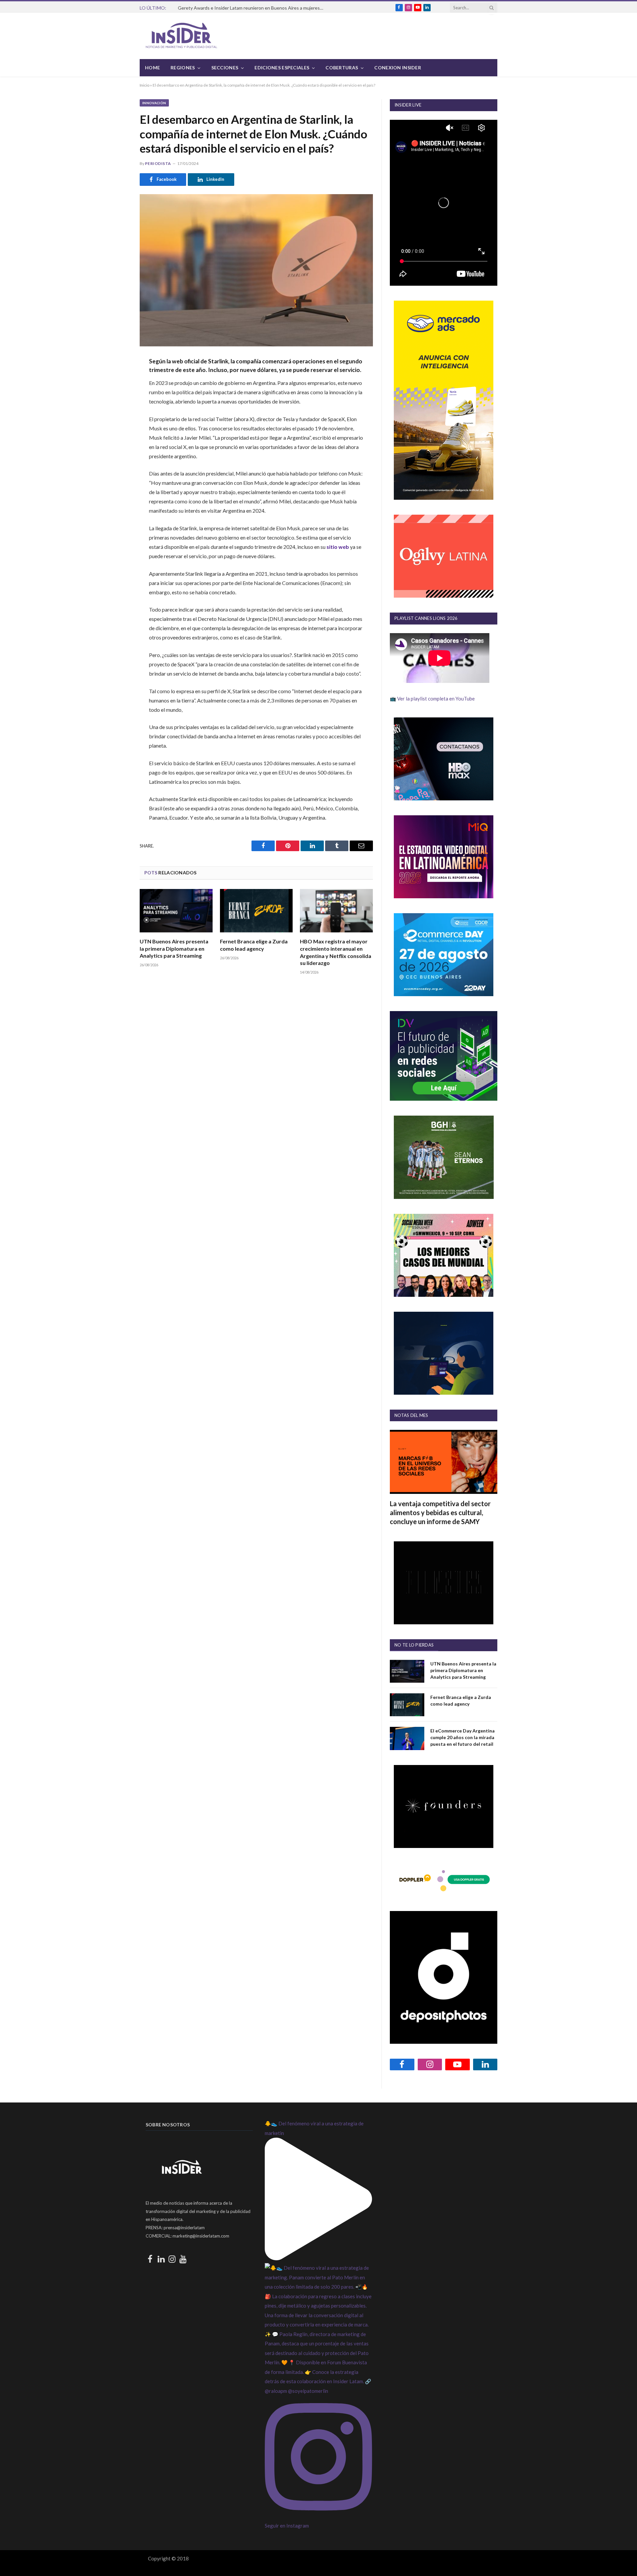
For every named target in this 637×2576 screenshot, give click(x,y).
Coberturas (342, 68)
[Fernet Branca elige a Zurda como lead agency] (256, 911)
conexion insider (397, 68)
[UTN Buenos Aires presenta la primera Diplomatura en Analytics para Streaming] (176, 911)
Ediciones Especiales (282, 68)
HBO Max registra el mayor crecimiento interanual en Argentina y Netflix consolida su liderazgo (336, 952)
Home (152, 68)
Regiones (183, 68)
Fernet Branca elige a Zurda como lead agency (254, 945)
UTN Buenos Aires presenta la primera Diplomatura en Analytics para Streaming (174, 949)
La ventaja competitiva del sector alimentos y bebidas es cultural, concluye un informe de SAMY (440, 1512)
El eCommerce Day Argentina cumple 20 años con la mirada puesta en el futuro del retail (462, 1737)
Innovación (154, 103)
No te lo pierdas (414, 1645)
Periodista (158, 163)
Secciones (225, 68)
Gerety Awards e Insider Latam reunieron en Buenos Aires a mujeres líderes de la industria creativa (252, 8)
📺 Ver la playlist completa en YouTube (432, 699)
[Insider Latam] (181, 36)
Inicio (144, 85)
